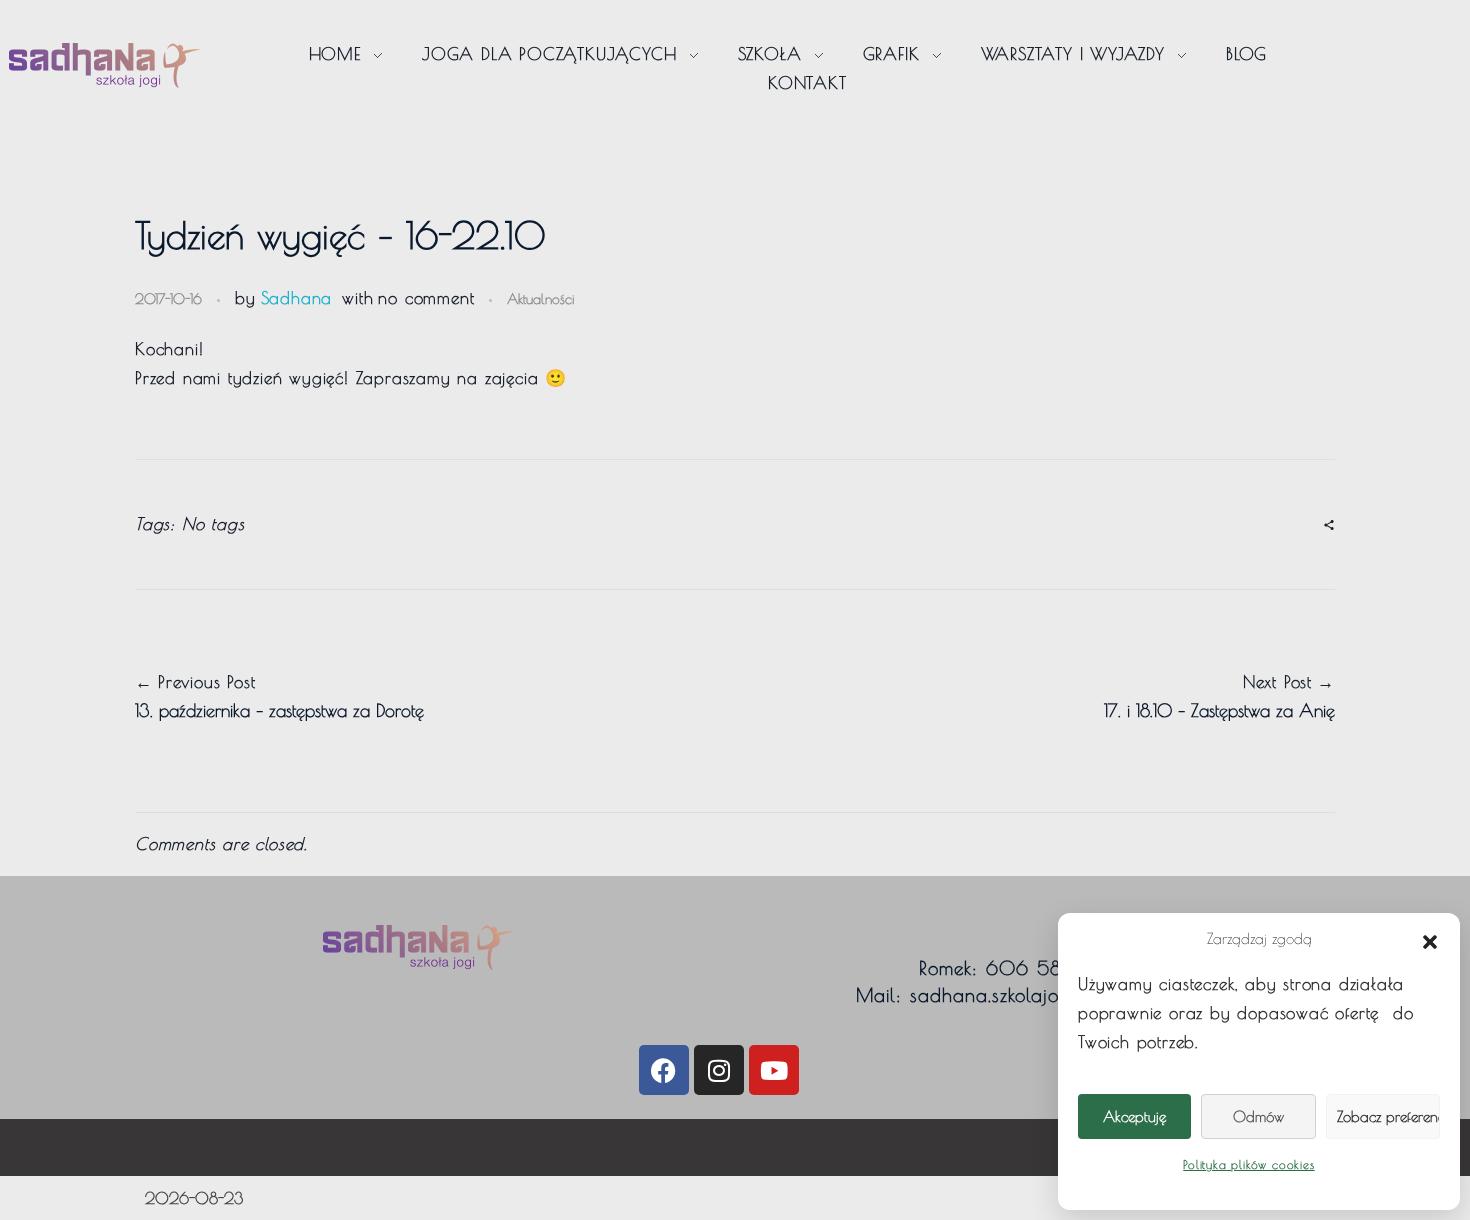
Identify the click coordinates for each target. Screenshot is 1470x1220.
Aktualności (540, 298)
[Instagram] (719, 1070)
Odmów (1258, 1116)
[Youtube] (774, 1070)
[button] (1430, 939)
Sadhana (297, 298)
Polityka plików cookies (1248, 1164)
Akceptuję (1134, 1116)
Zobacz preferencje (1388, 1116)
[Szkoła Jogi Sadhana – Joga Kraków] (105, 65)
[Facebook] (664, 1070)
